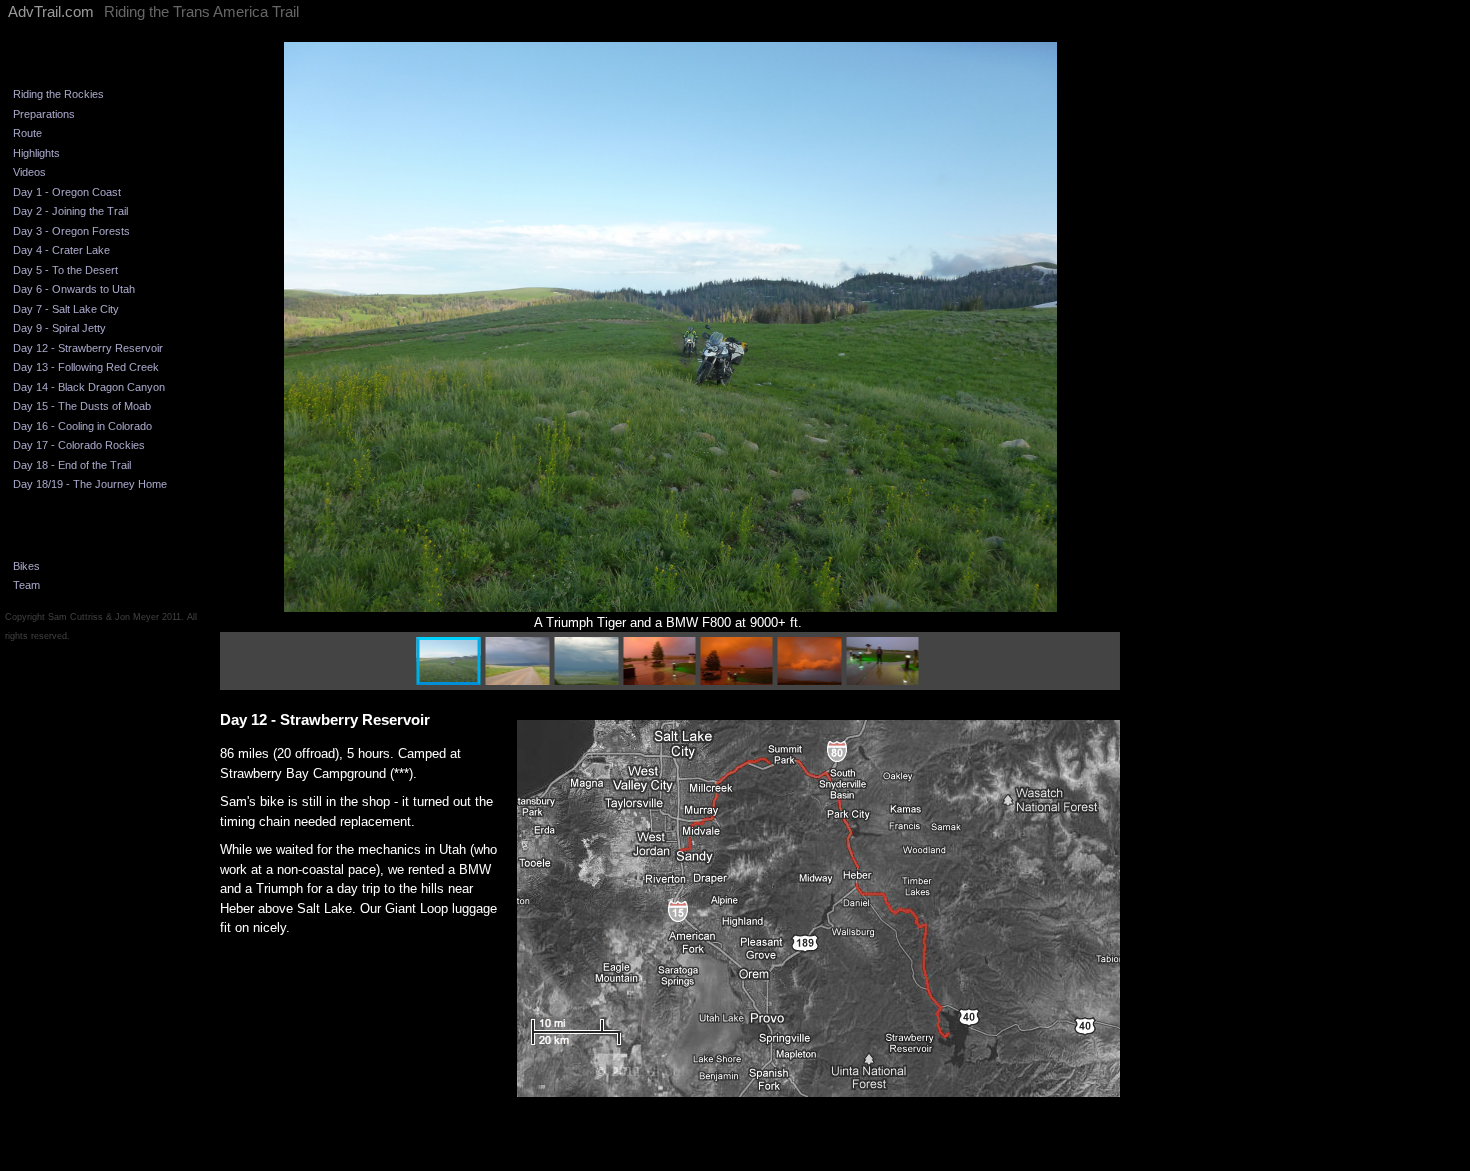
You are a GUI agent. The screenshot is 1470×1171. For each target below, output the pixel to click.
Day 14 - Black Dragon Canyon (89, 387)
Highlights (36, 153)
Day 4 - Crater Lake (61, 250)
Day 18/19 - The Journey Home (90, 484)
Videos (29, 172)
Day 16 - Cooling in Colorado (82, 426)
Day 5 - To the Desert (65, 270)
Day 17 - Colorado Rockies (79, 445)
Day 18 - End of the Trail (72, 465)
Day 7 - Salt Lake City (66, 309)
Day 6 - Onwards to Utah (74, 289)
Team (26, 585)
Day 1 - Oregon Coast (67, 192)
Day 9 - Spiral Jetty (59, 328)
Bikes (26, 566)
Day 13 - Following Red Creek (86, 367)
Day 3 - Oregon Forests (71, 231)
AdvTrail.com (51, 11)
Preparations (44, 114)
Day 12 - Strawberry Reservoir (88, 348)
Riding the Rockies (58, 94)
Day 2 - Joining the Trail (70, 211)
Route (27, 133)
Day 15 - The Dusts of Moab (82, 406)
